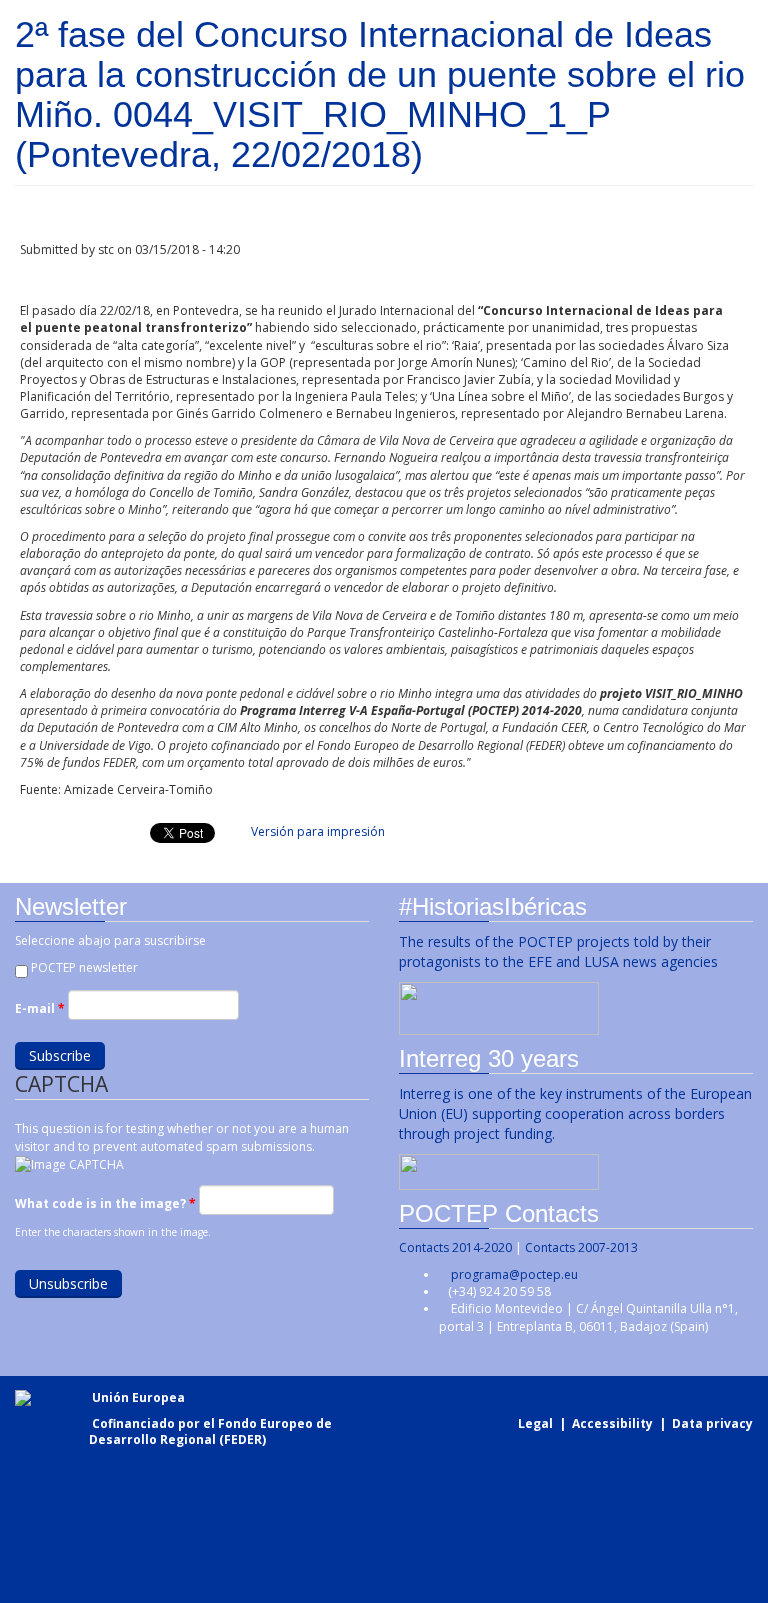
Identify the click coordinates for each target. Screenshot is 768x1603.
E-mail (40, 1008)
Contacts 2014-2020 (455, 1247)
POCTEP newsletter (84, 967)
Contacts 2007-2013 (581, 1247)
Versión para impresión (318, 831)
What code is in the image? (105, 1203)
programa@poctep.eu (514, 1274)
